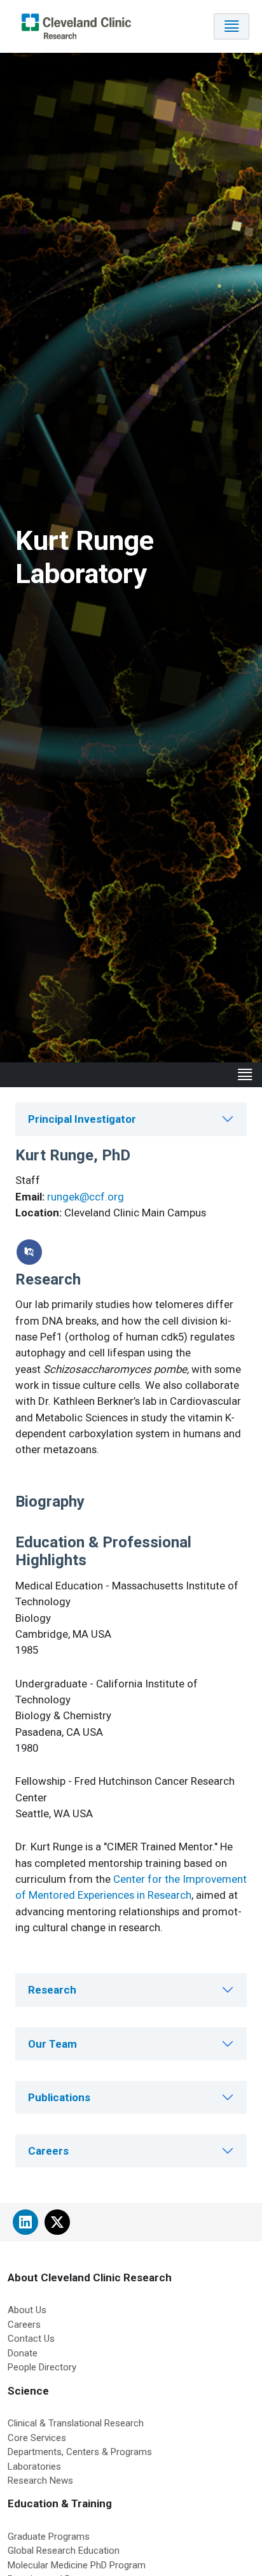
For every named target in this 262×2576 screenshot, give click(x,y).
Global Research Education (64, 2551)
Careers (48, 2151)
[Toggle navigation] (231, 26)
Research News (40, 2481)
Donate (23, 2353)
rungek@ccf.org (86, 1197)
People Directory (42, 2367)
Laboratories (34, 2467)
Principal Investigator (82, 1119)
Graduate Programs (49, 2537)
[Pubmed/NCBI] (29, 1252)
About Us (27, 2310)
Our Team (52, 2044)
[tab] (131, 1119)
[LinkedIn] (25, 2222)
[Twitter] (57, 2222)
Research (52, 1990)
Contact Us (31, 2339)
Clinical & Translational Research (76, 2423)
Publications (59, 2097)
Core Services (37, 2438)
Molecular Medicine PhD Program (77, 2565)
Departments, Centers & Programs (80, 2452)
